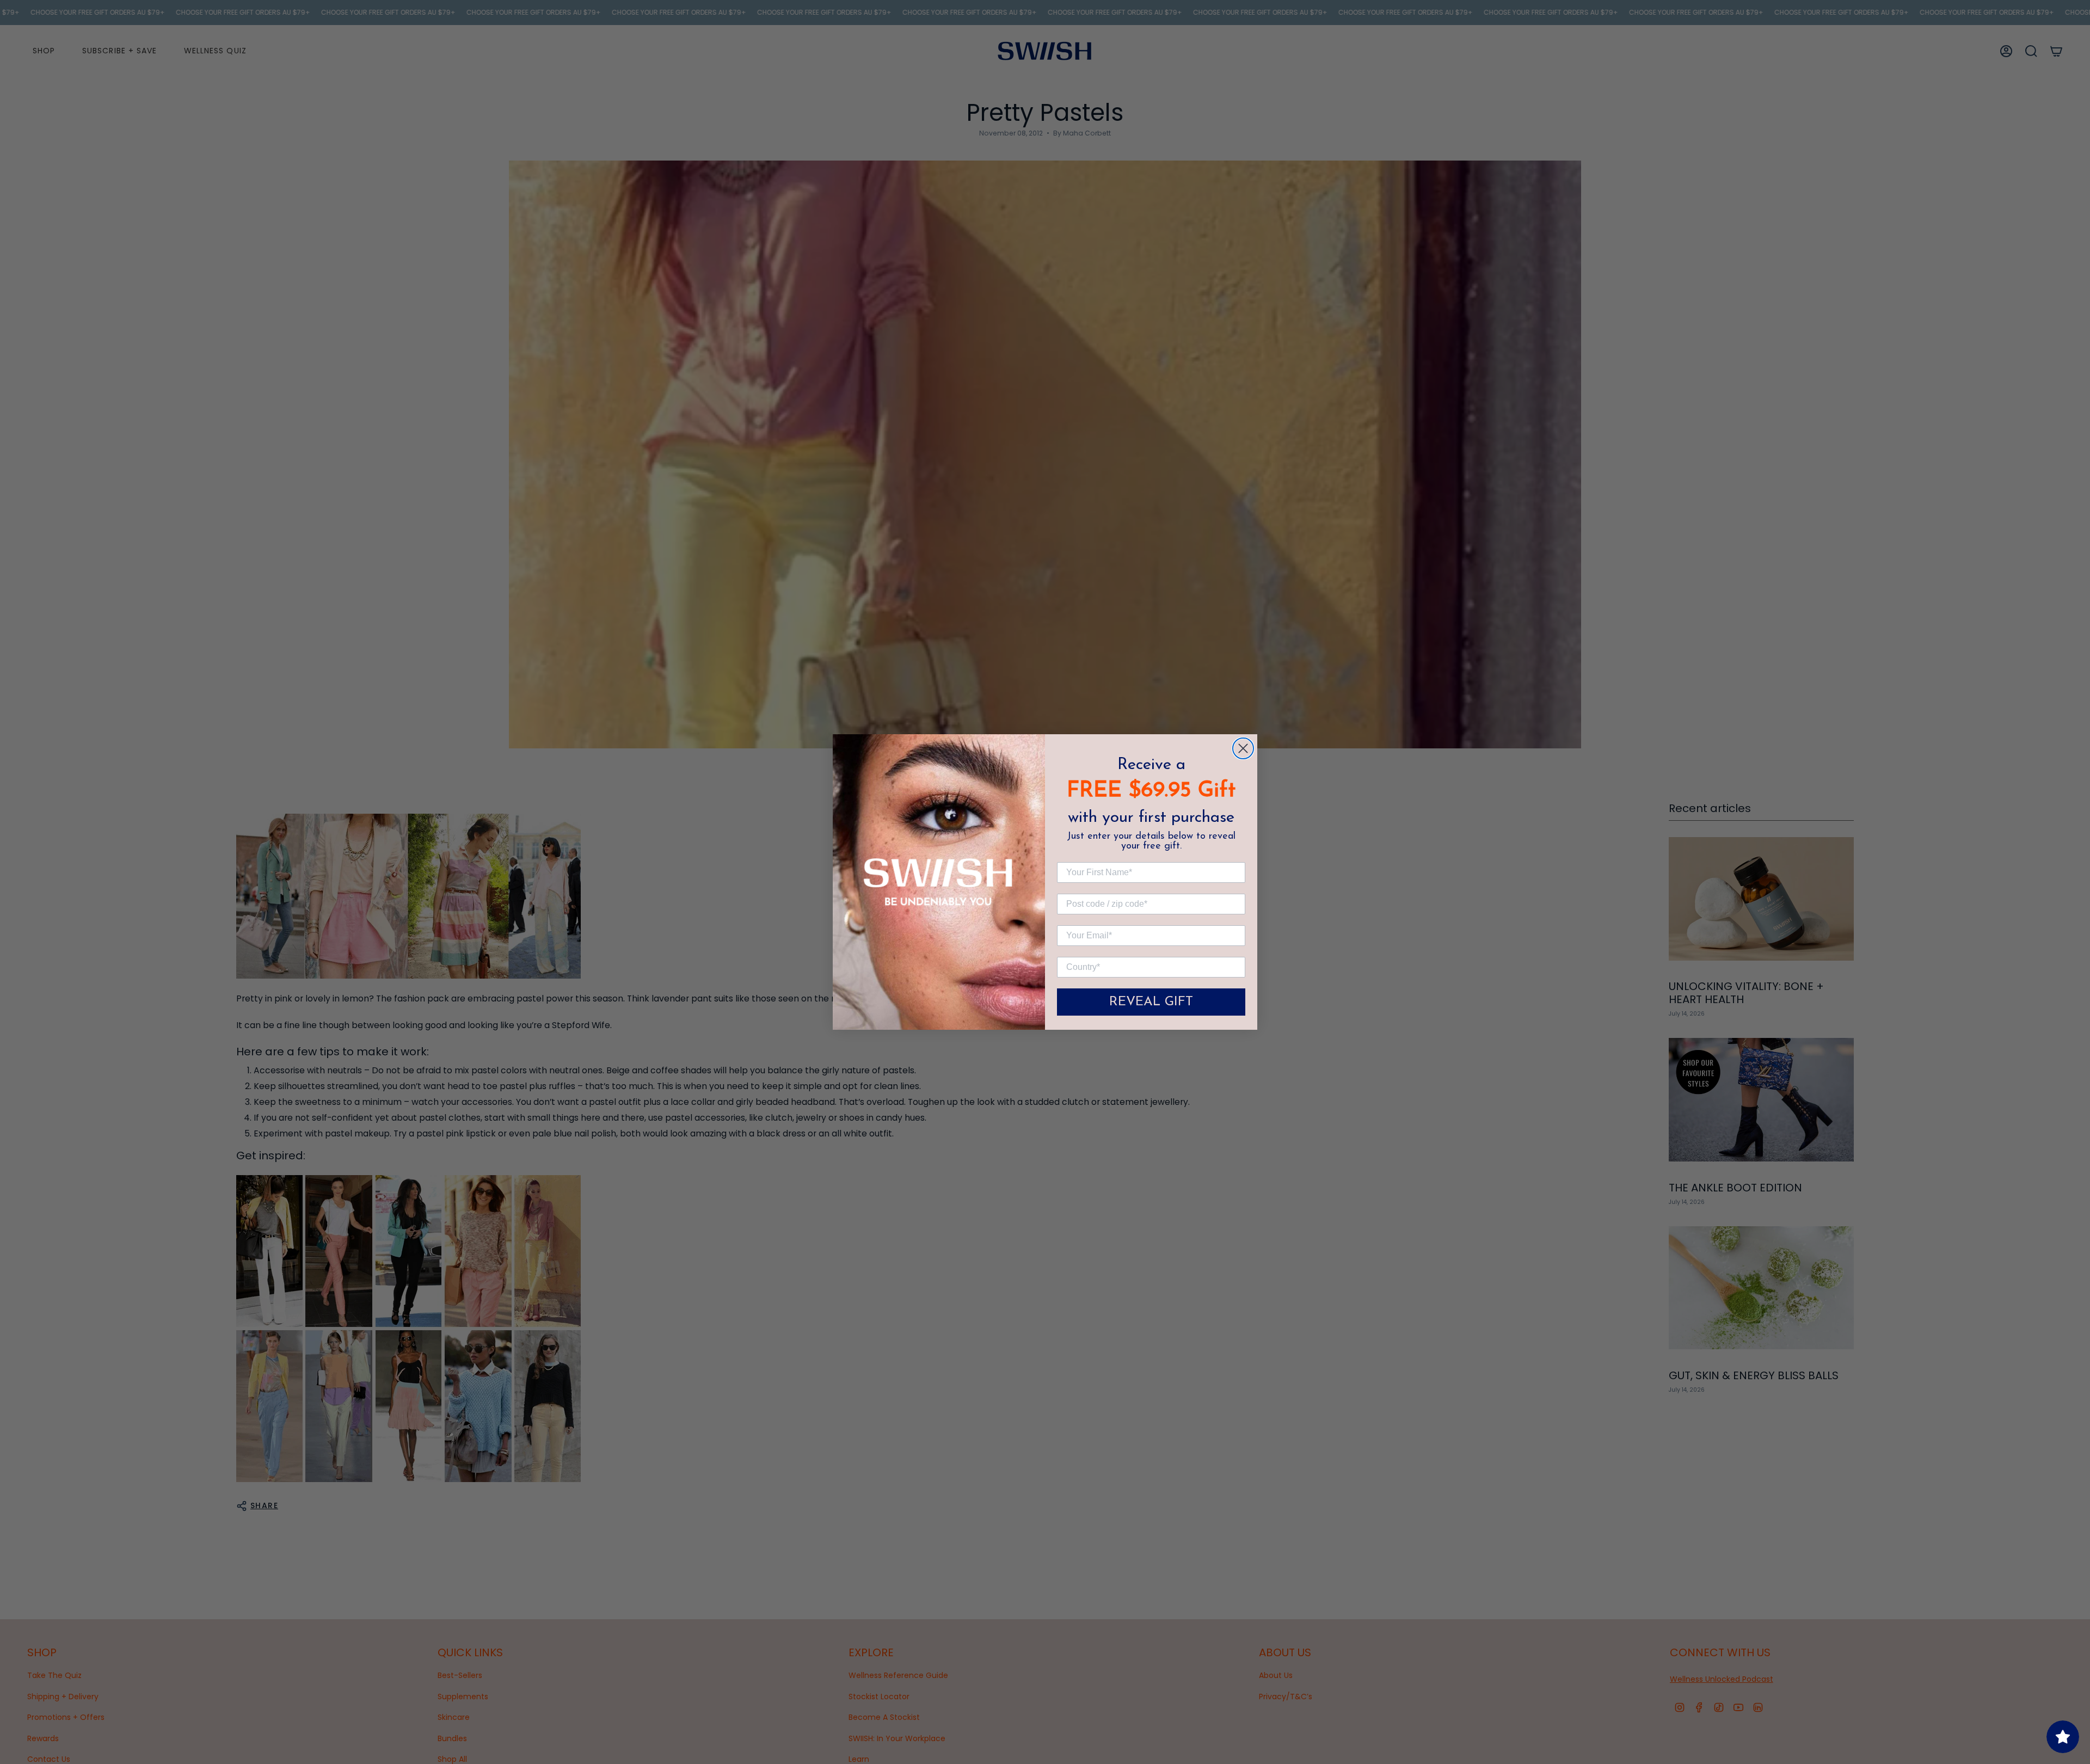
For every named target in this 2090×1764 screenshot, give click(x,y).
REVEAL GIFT (1151, 1002)
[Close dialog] (1243, 748)
